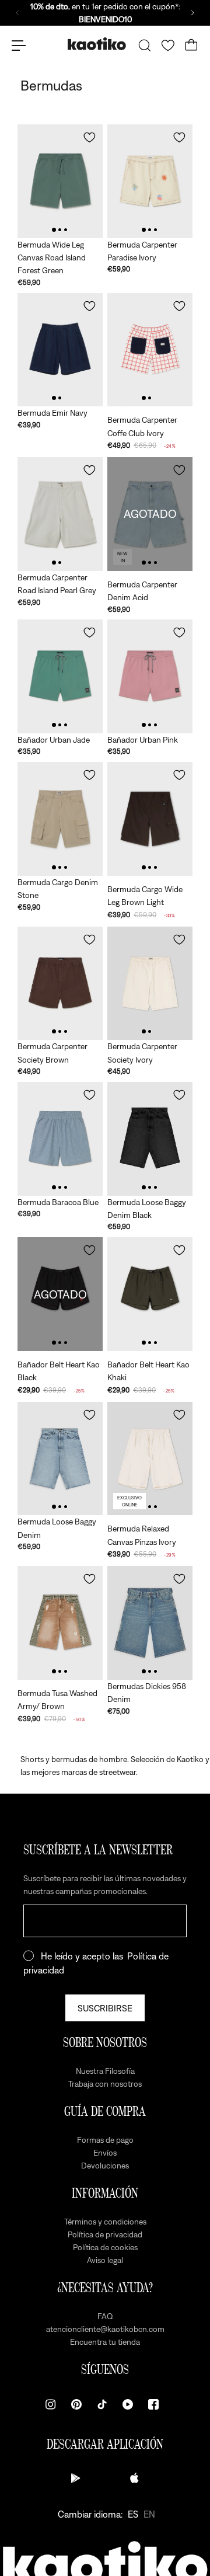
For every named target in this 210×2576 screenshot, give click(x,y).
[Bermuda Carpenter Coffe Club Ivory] (150, 350)
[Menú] (19, 46)
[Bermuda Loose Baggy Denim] (60, 1459)
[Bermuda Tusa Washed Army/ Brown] (60, 1623)
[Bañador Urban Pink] (150, 676)
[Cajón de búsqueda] (145, 46)
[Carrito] (191, 46)
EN (149, 2514)
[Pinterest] (76, 2404)
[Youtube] (128, 2404)
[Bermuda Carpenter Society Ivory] (150, 984)
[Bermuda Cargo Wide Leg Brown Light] (150, 819)
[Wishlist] (168, 46)
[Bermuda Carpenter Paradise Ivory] (150, 181)
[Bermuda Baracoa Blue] (60, 1139)
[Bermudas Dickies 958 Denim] (150, 1623)
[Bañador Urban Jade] (60, 676)
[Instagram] (51, 2404)
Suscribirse (105, 2008)
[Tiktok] (102, 2404)
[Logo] (97, 45)
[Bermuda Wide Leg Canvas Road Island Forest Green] (60, 181)
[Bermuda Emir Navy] (60, 350)
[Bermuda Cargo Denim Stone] (60, 819)
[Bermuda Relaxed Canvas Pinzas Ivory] (150, 1459)
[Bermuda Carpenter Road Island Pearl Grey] (60, 514)
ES (133, 2514)
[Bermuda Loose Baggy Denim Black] (150, 1139)
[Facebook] (153, 2404)
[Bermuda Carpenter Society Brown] (60, 984)
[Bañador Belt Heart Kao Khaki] (150, 1294)
